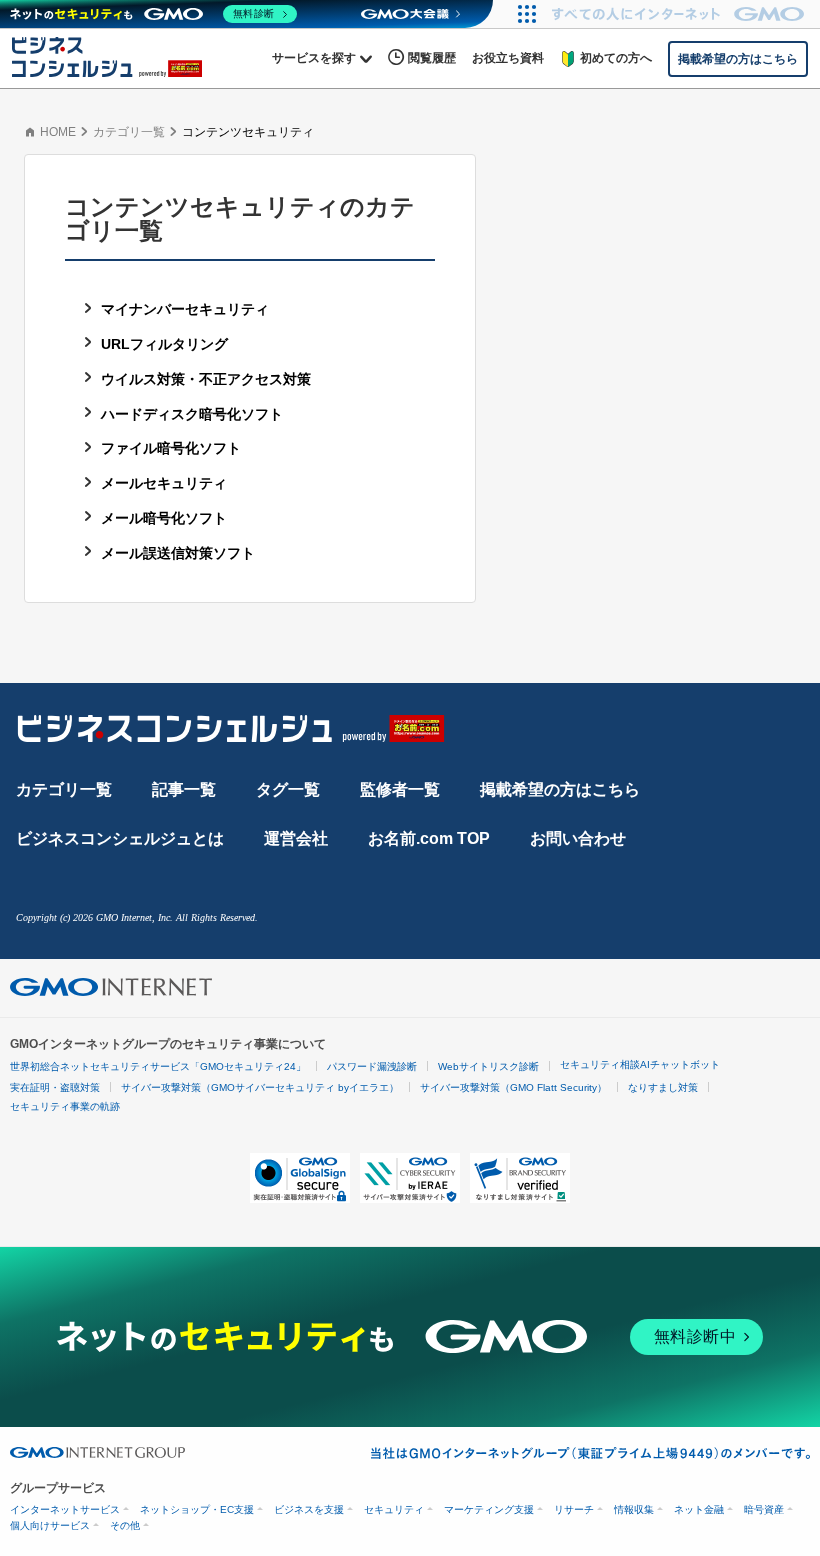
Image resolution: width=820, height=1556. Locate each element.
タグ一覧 (288, 789)
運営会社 (296, 838)
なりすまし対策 (663, 1087)
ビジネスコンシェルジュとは (120, 838)
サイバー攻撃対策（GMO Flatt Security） (513, 1087)
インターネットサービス (65, 1509)
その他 (125, 1525)
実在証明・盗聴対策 (55, 1087)
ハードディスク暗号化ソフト (192, 414)
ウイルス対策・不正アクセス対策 (206, 379)
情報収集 (634, 1509)
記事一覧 (184, 789)
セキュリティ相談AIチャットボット (640, 1064)
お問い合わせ (578, 838)
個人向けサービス (50, 1525)
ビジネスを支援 (309, 1509)
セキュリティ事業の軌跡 (65, 1106)
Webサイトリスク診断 (488, 1066)
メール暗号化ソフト (164, 518)
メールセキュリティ (164, 483)
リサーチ (574, 1509)
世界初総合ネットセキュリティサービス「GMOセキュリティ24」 (158, 1066)
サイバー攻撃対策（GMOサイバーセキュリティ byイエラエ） (260, 1087)
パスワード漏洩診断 (372, 1066)
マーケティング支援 (489, 1509)
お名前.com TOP (429, 838)
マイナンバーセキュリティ (185, 309)
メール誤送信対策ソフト (178, 553)
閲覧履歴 (432, 58)
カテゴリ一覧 (129, 132)
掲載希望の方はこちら (560, 789)
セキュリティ (394, 1509)
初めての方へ (616, 58)
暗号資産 (764, 1509)
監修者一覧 (400, 789)
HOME (58, 132)
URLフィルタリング (164, 344)
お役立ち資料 (508, 58)
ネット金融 (699, 1509)
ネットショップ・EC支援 (197, 1509)
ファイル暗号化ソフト (171, 448)
